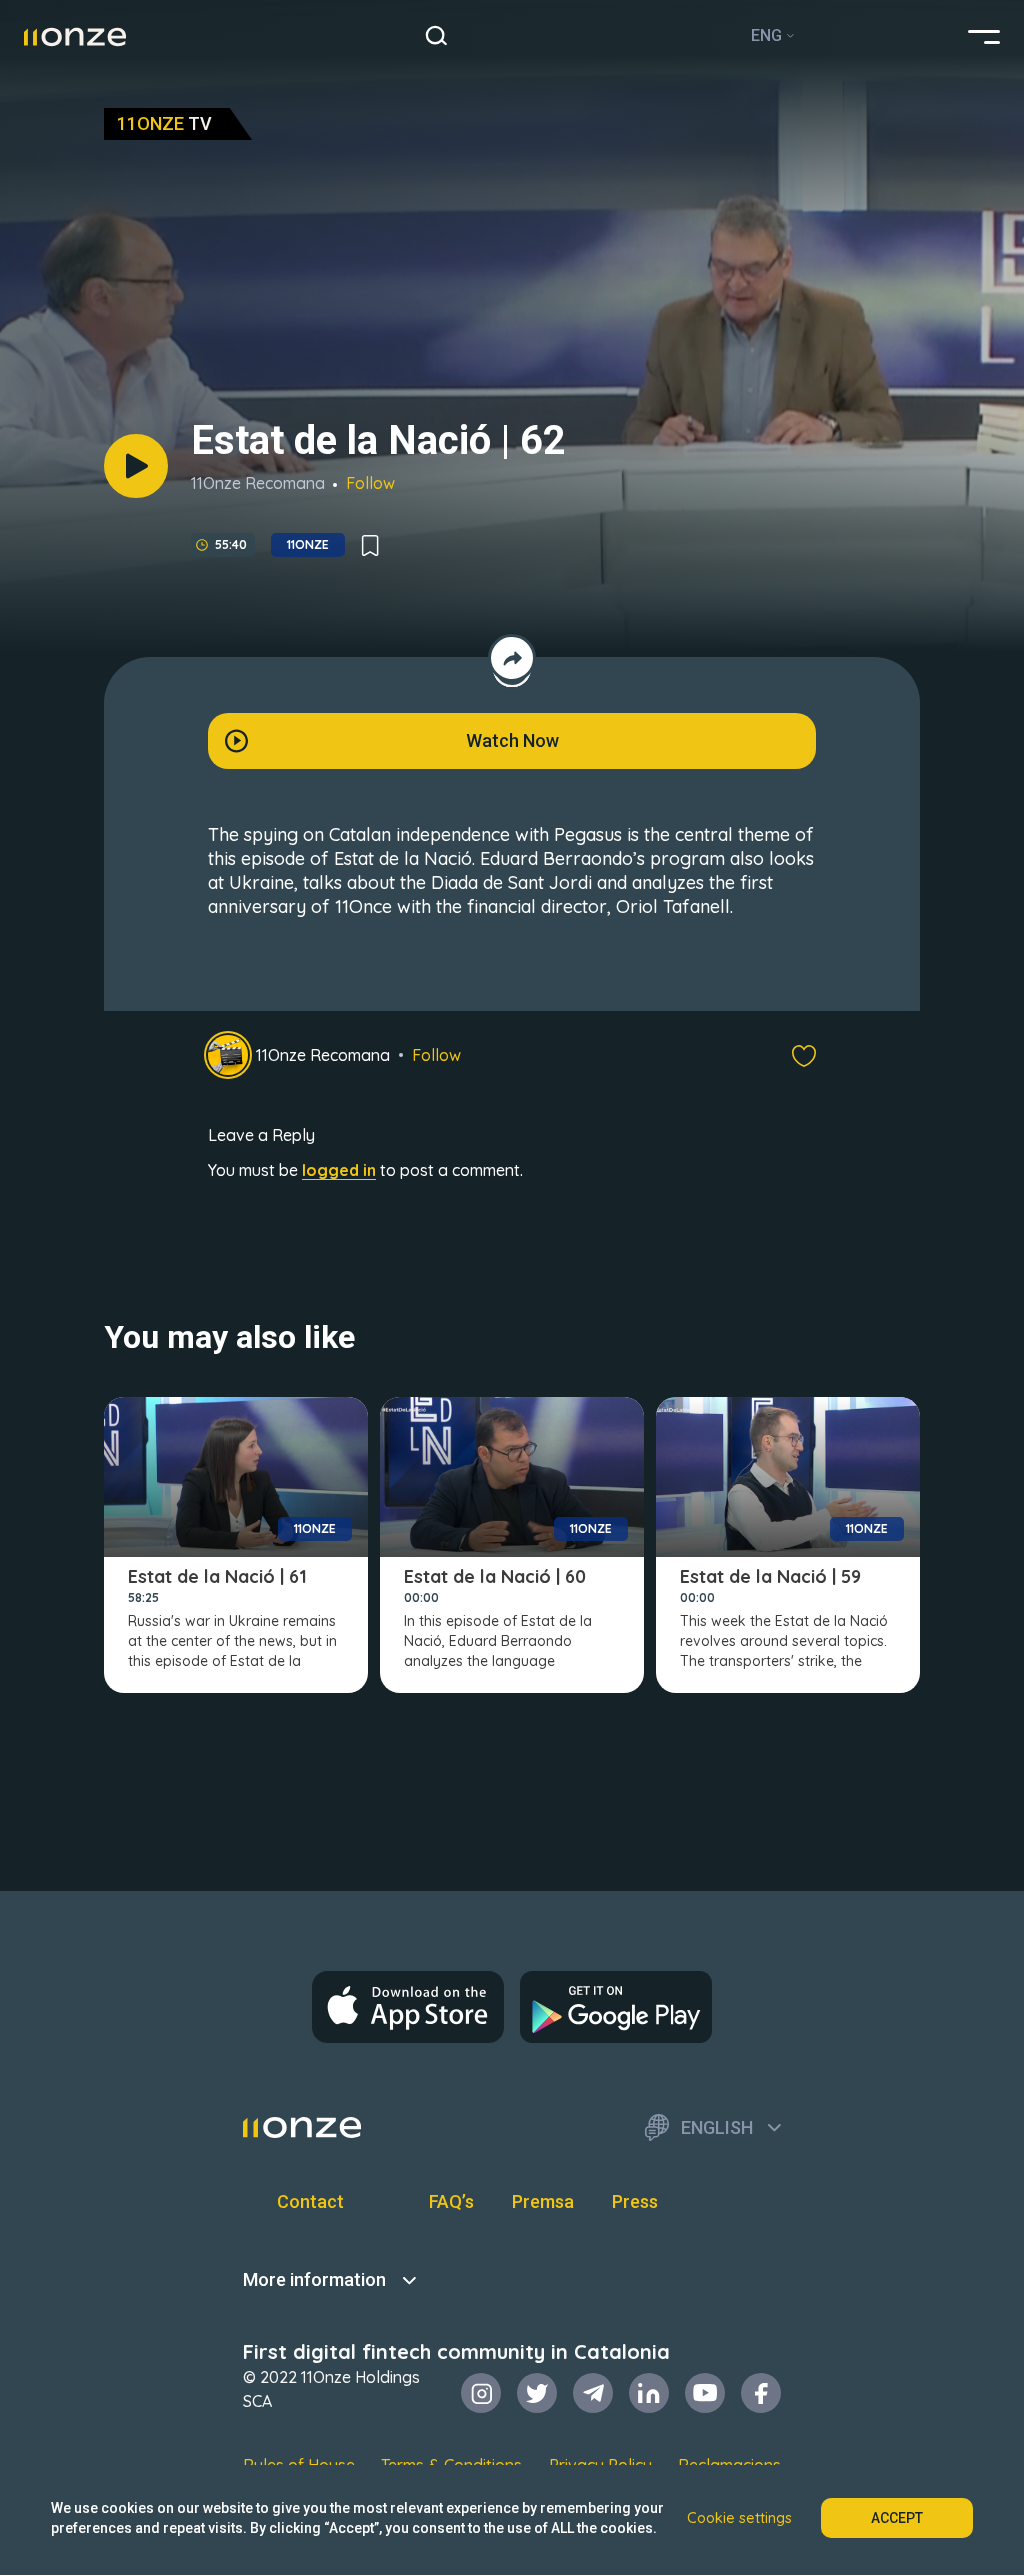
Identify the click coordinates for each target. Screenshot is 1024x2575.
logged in (339, 1170)
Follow (370, 483)
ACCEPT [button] (897, 2518)
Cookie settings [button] (739, 2518)
